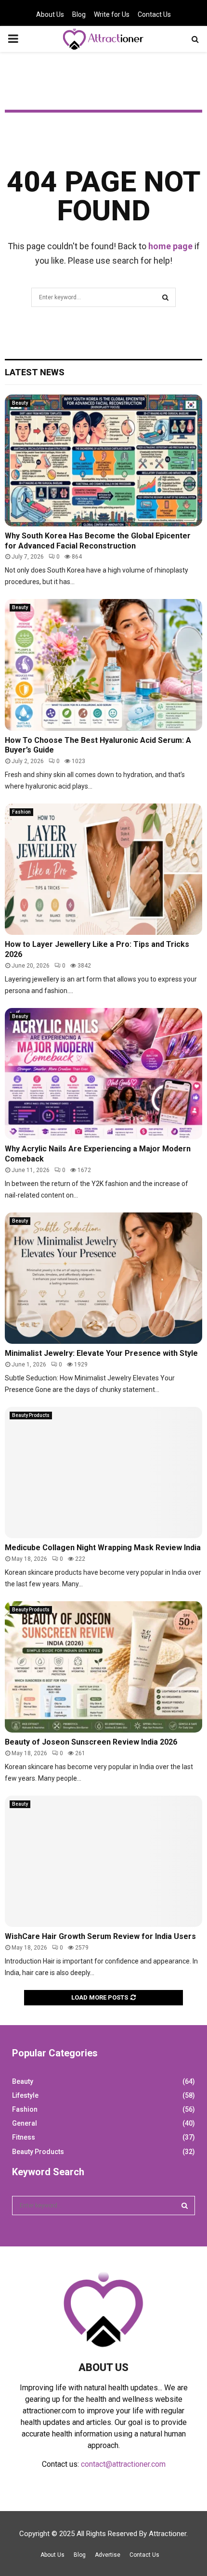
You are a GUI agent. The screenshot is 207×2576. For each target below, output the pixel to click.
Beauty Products (31, 1415)
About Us (50, 14)
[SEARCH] (185, 2206)
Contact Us (154, 14)
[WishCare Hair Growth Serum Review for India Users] (103, 1861)
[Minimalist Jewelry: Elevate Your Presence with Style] (103, 1278)
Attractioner (168, 2534)
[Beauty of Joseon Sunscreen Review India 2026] (103, 1667)
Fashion (21, 812)
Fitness (24, 2137)
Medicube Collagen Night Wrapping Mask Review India (103, 1548)
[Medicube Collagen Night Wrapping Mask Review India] (103, 1473)
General (25, 2123)
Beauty (20, 403)
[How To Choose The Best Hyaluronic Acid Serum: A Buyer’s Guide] (103, 665)
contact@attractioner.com (123, 2464)
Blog (79, 14)
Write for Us (112, 14)
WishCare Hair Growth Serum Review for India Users (100, 1936)
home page (170, 246)
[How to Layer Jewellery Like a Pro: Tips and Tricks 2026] (103, 869)
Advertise (108, 2555)
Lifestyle (25, 2095)
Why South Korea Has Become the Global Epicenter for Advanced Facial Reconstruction (98, 541)
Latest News (35, 372)
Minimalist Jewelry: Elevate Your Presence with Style (101, 1353)
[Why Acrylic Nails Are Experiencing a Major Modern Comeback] (103, 1074)
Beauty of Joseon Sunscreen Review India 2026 (91, 1742)
